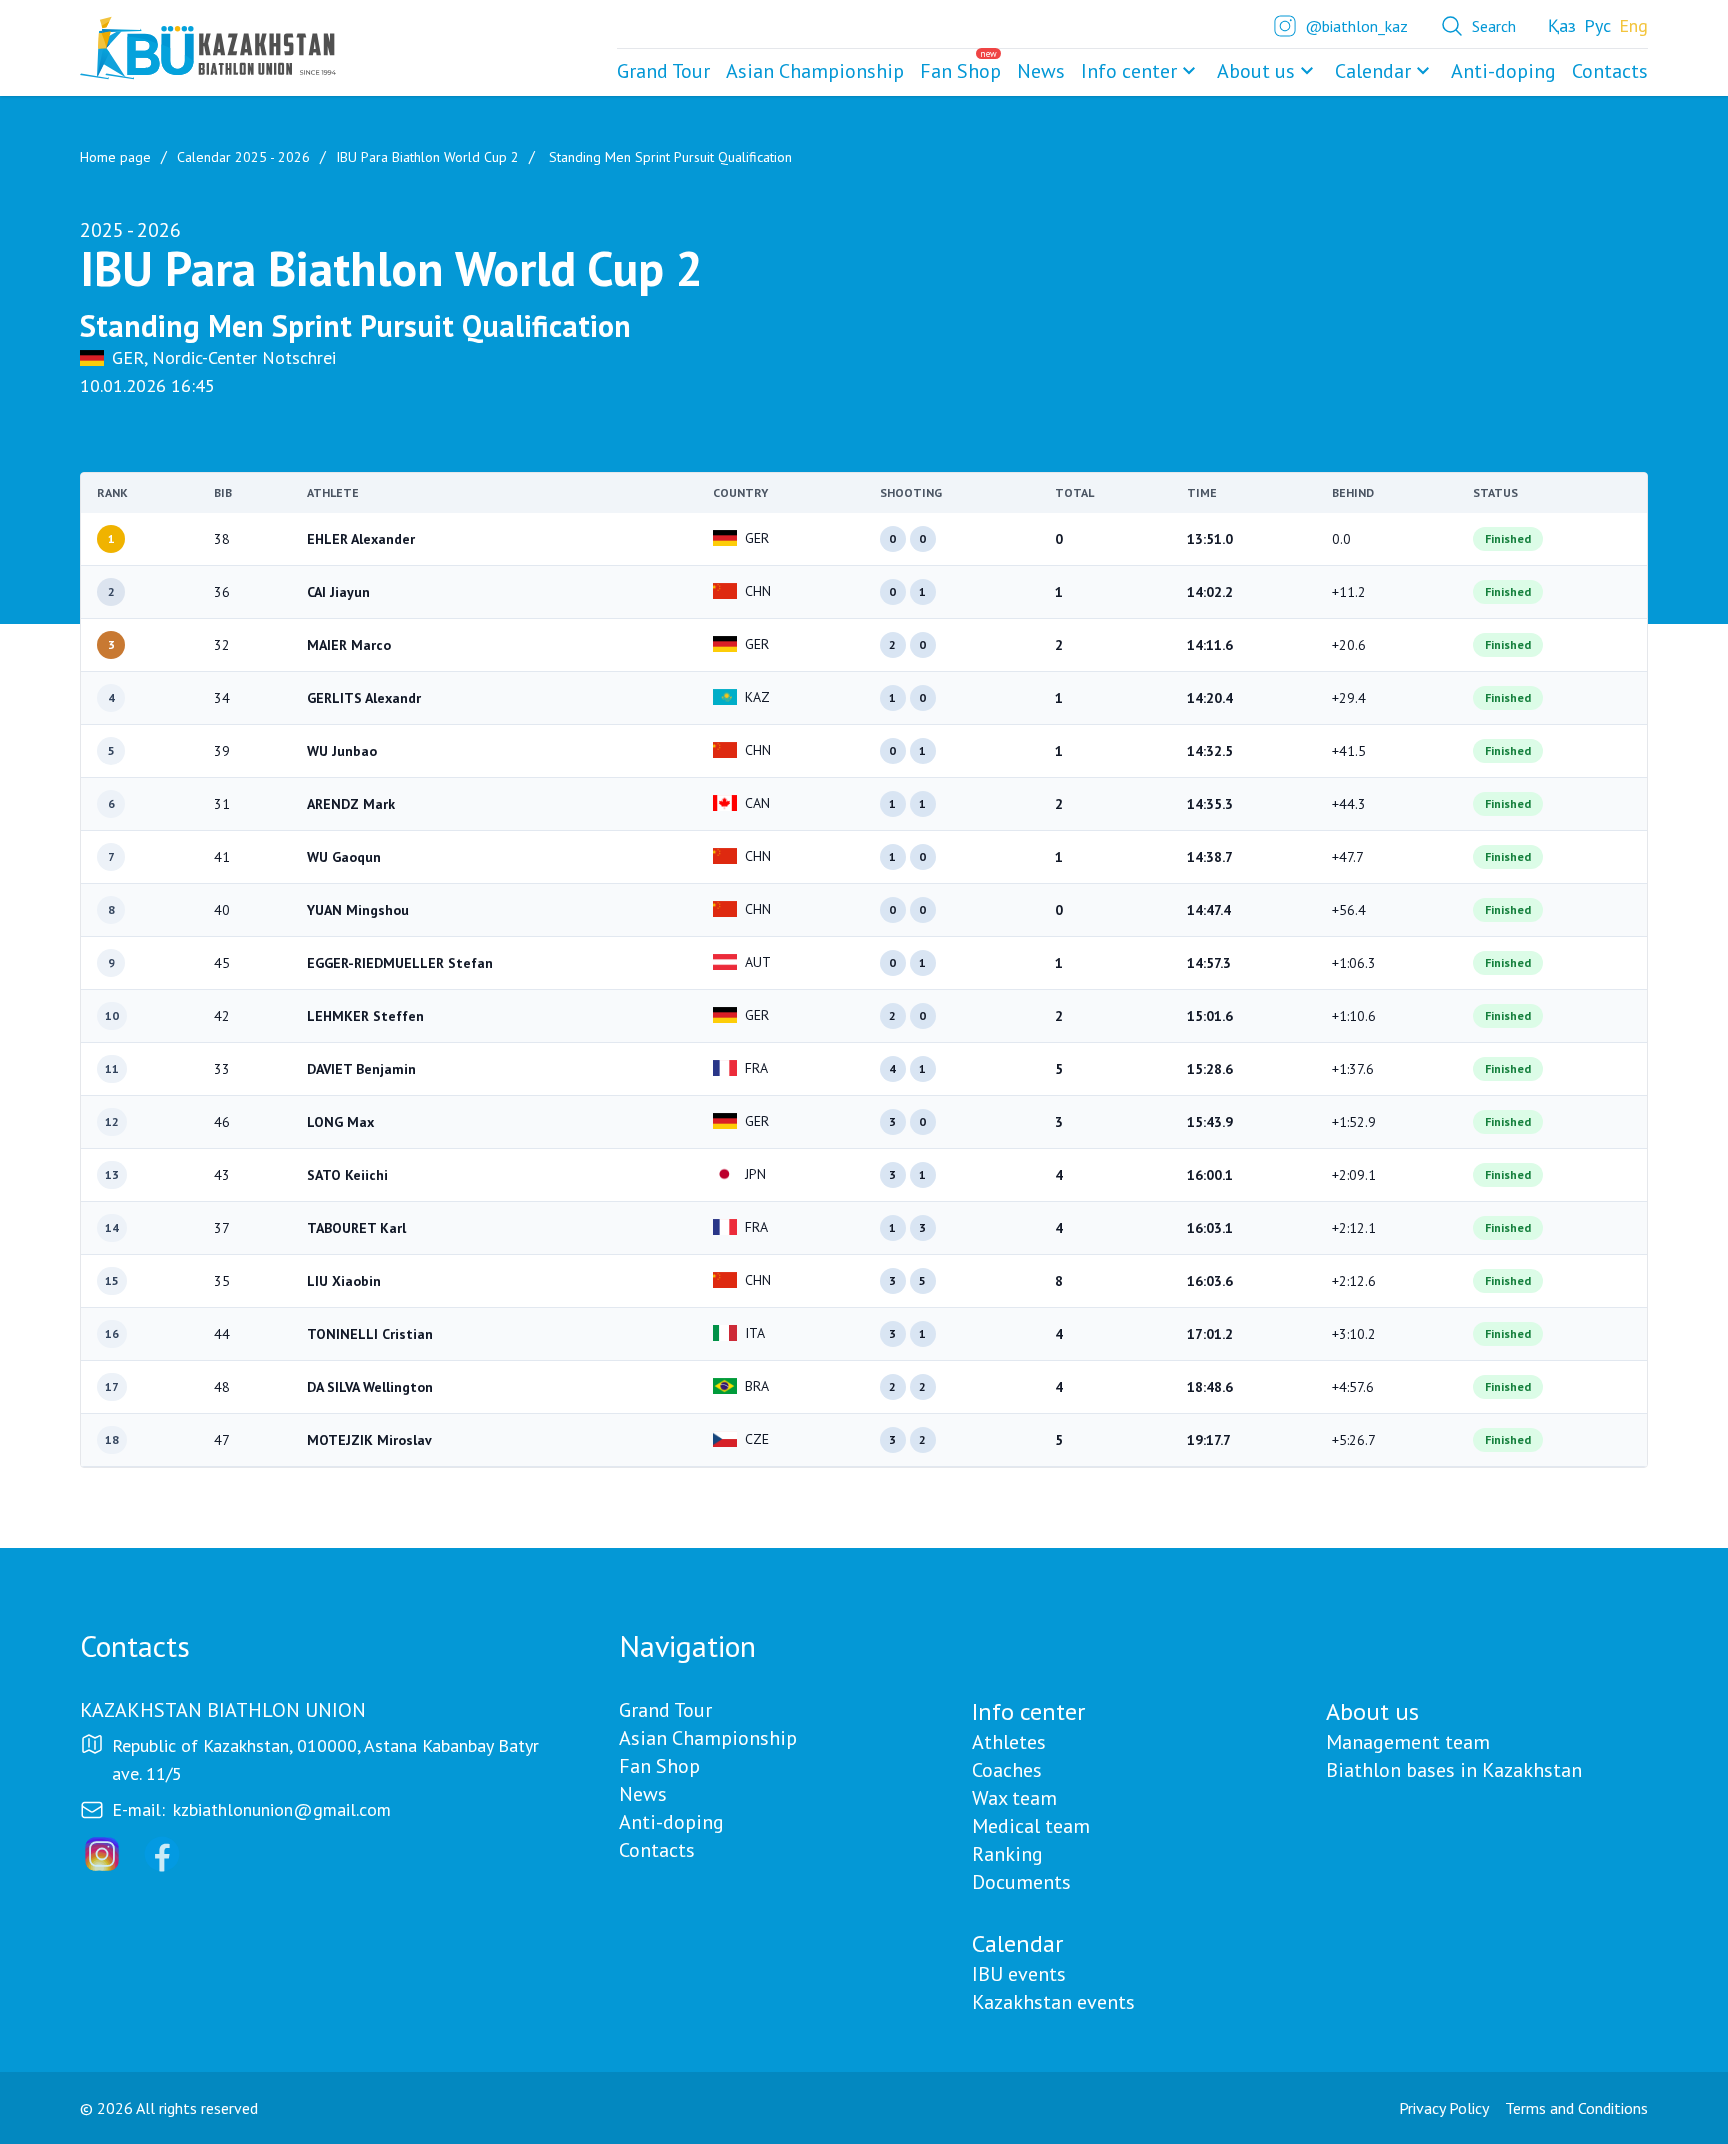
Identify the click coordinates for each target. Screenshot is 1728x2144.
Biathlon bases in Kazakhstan (1454, 1770)
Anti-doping (671, 1822)
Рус (1597, 25)
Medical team (1031, 1826)
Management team (1408, 1742)
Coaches (1007, 1770)
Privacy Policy (1444, 2108)
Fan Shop (659, 1766)
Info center (1129, 71)
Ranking (1007, 1854)
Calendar (1373, 71)
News (643, 1794)
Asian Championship (708, 1738)
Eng (1633, 25)
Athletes (1009, 1742)
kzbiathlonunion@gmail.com (282, 1809)
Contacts (657, 1850)
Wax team (1014, 1798)
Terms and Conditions (1576, 2108)
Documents (1021, 1882)
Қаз (1562, 25)
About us (1256, 71)
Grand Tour (665, 1710)
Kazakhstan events (1053, 2002)
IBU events (1019, 1974)
